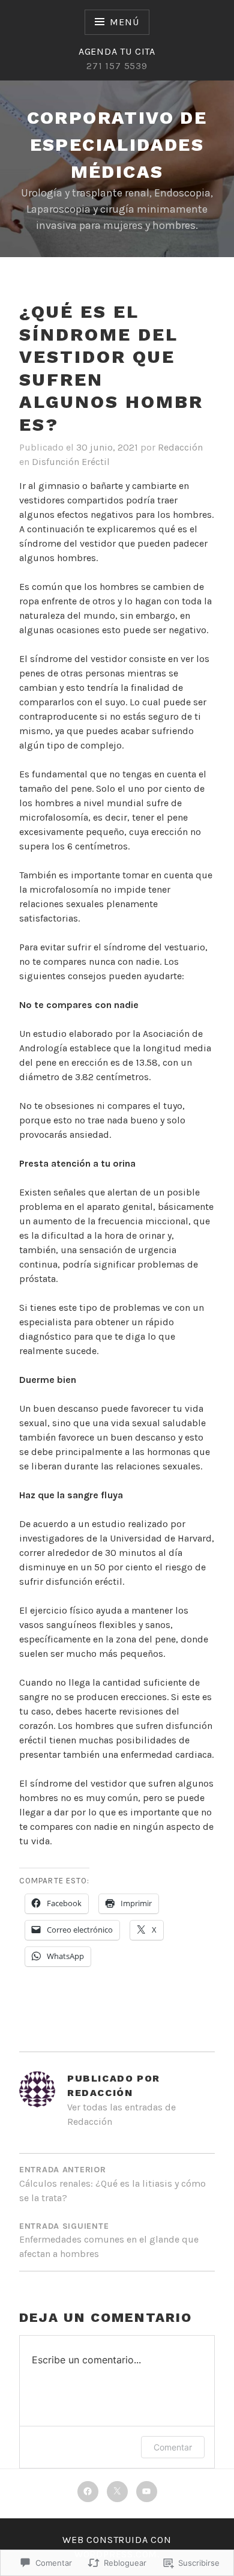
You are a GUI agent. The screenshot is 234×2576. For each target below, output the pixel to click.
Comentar (173, 2447)
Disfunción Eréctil (71, 462)
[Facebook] (88, 2492)
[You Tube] (147, 2492)
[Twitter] (117, 2492)
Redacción (180, 447)
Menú (124, 22)
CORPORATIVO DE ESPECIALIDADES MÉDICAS (117, 144)
